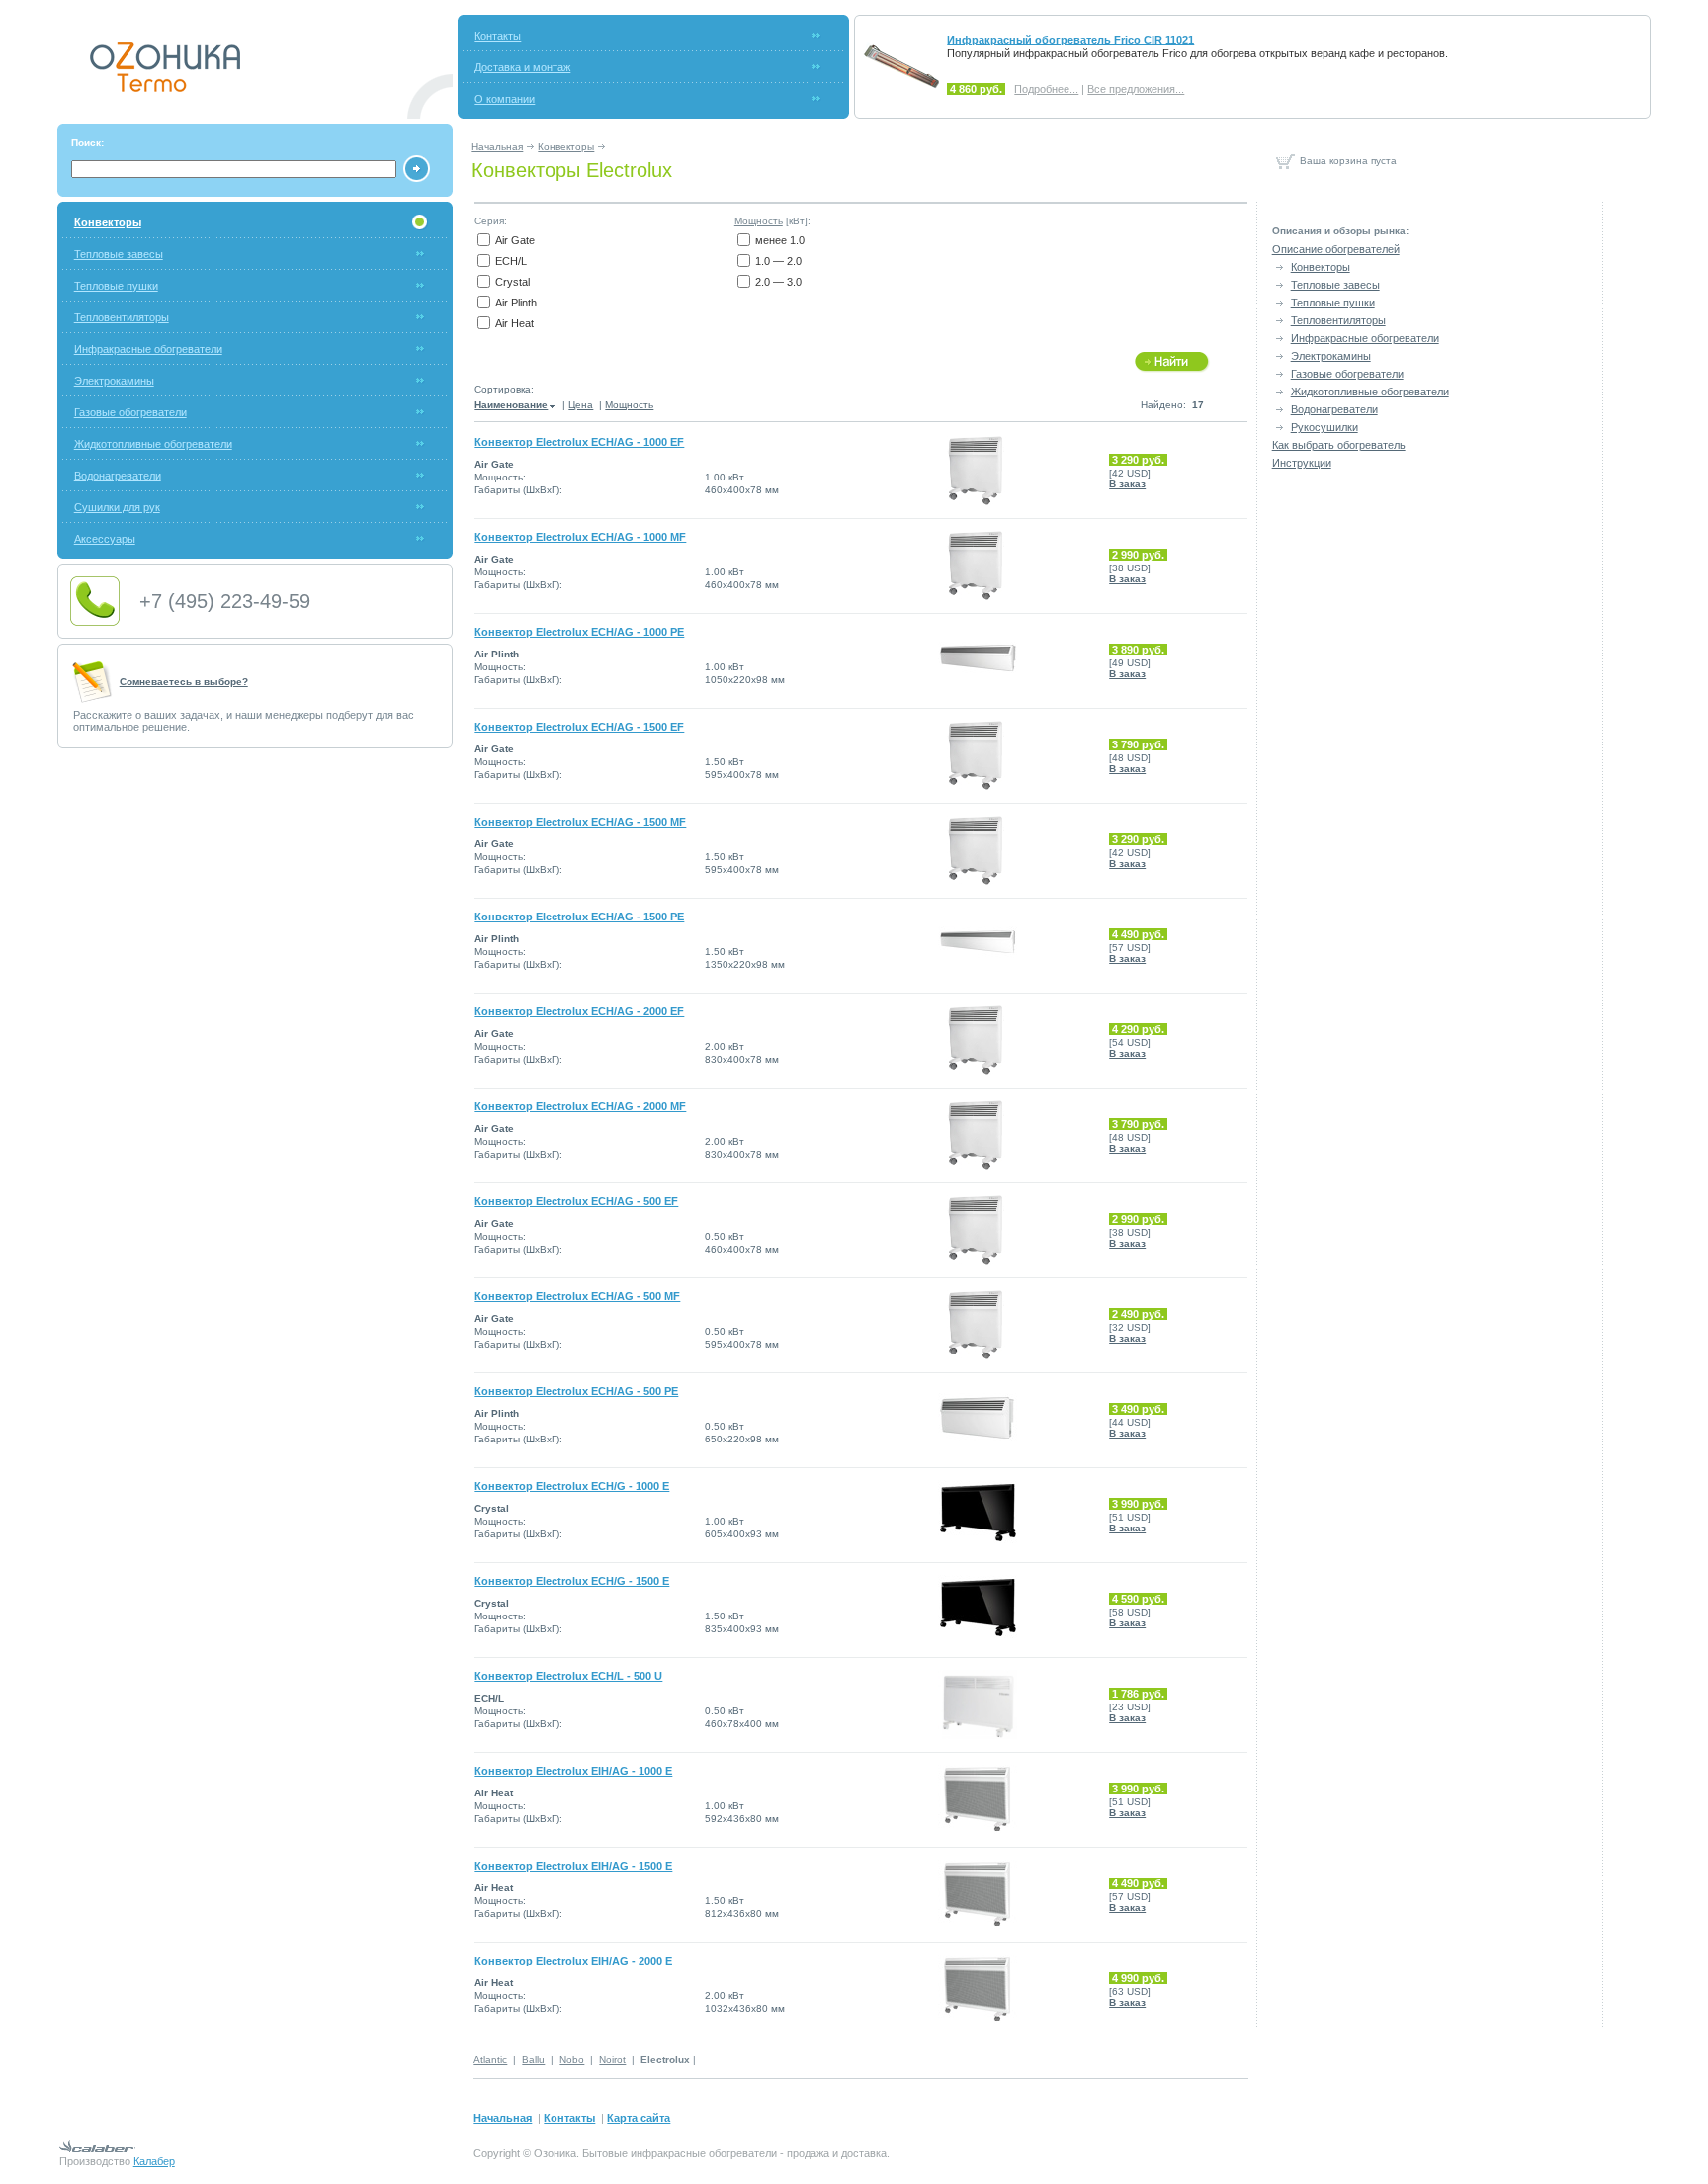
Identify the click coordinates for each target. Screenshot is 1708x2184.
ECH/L (511, 261)
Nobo (572, 2060)
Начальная (497, 147)
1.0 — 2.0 (778, 261)
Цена (581, 405)
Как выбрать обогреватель (1339, 445)
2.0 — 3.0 (778, 282)
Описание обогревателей (1336, 249)
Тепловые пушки (116, 286)
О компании (505, 99)
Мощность (759, 221)
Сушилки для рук (117, 507)
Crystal (512, 282)
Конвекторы (566, 147)
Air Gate (515, 240)
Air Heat (514, 323)
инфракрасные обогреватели (704, 2153)
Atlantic (490, 2060)
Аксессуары (105, 539)
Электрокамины (114, 381)
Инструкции (1302, 463)
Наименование (511, 405)
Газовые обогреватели (130, 412)
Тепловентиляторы (122, 317)
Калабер (154, 2161)
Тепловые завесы (119, 254)
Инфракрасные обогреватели (148, 349)
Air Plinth (516, 303)
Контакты (498, 36)
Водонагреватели (118, 476)
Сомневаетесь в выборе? (184, 682)
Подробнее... (1046, 89)
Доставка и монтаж (522, 67)
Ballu (533, 2060)
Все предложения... (1136, 89)
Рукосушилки (1324, 427)
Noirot (612, 2060)
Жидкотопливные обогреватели (153, 444)
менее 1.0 (780, 240)
